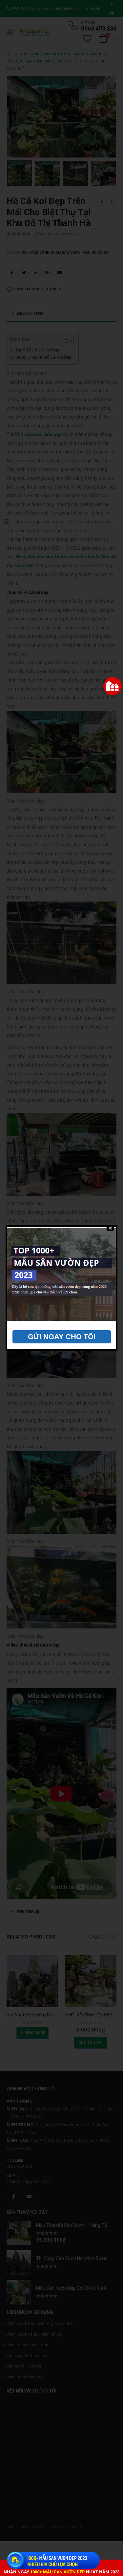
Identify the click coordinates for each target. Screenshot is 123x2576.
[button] (113, 686)
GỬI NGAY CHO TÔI (62, 1337)
